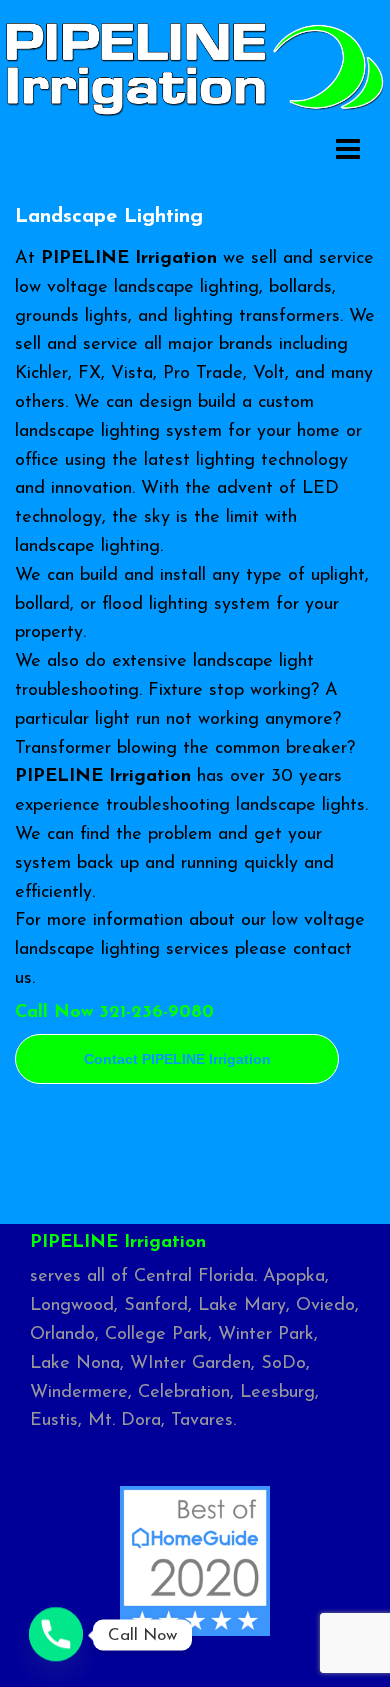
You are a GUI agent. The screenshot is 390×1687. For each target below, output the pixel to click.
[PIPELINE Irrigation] (195, 67)
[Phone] (56, 1635)
